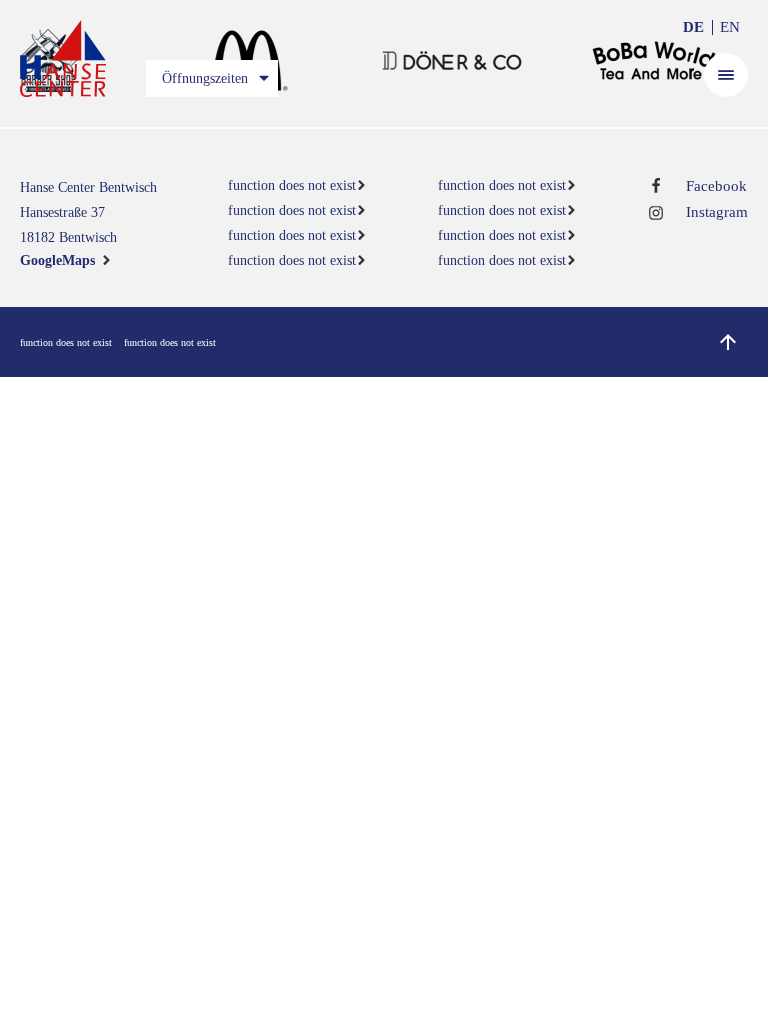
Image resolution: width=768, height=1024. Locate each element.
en (730, 27)
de (693, 27)
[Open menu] (726, 75)
